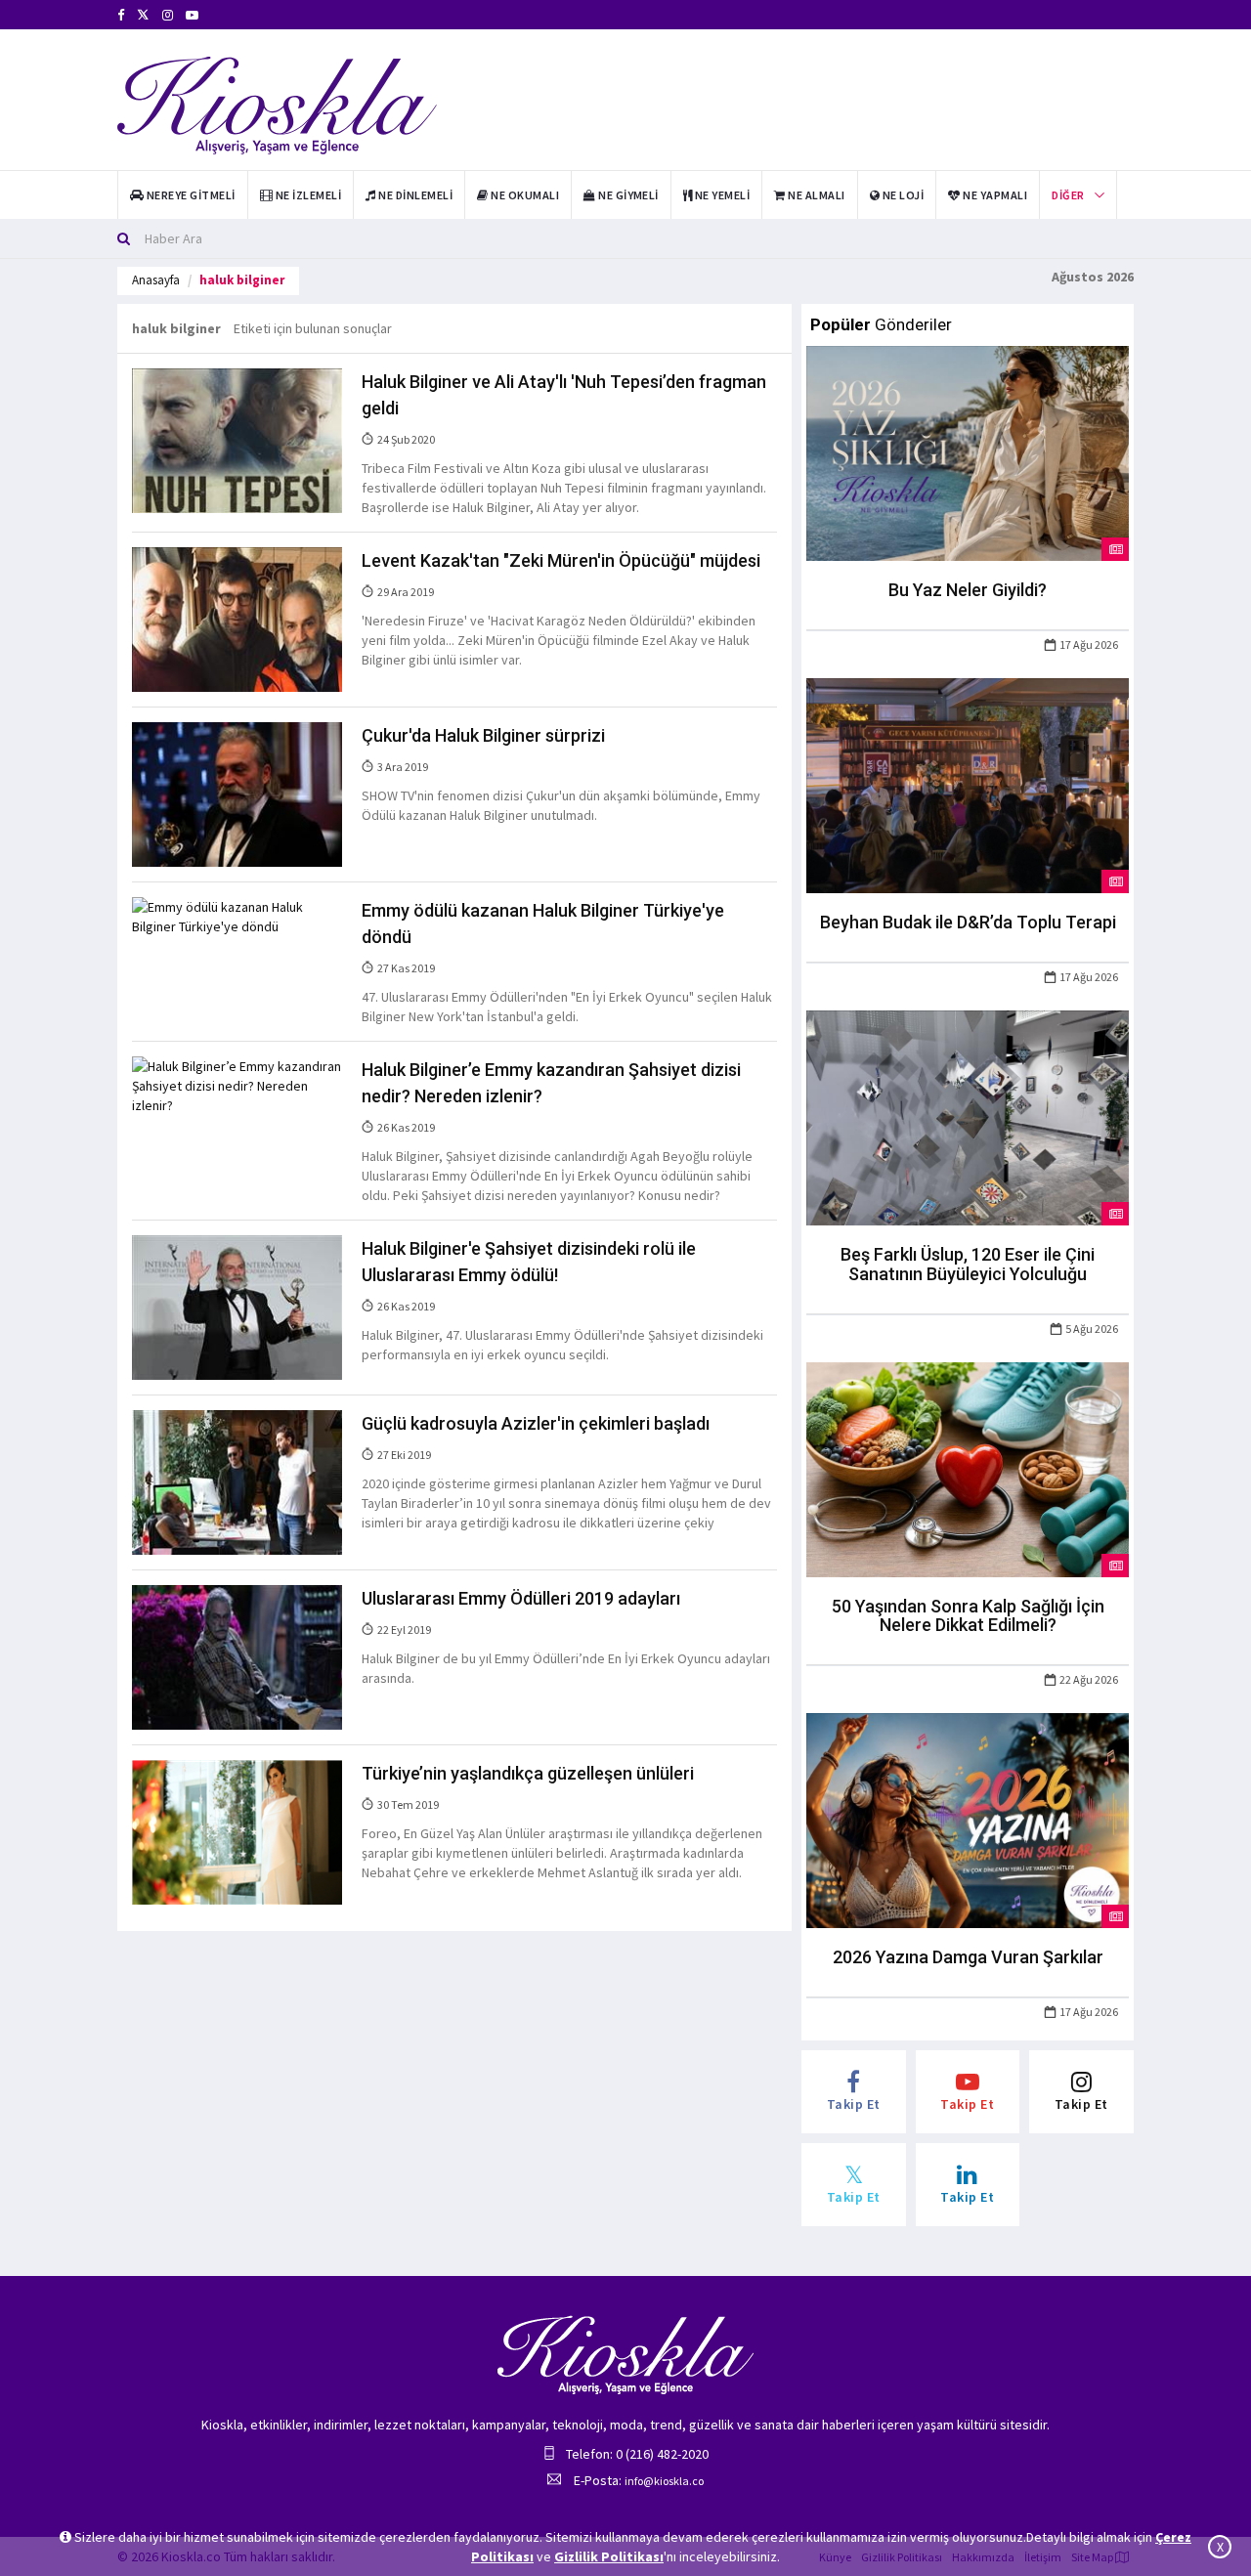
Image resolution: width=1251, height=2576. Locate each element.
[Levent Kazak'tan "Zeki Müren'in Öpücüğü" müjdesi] (237, 619)
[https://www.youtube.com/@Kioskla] (192, 15)
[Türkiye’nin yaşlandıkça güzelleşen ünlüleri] (237, 1830)
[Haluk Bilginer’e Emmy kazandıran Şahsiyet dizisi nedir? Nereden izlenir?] (237, 1085)
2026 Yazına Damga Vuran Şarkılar (968, 1957)
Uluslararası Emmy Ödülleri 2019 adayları (521, 1598)
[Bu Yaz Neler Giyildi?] (968, 452)
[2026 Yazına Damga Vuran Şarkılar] (968, 1820)
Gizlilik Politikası (609, 2556)
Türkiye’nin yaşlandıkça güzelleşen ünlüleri (528, 1773)
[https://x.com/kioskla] (143, 15)
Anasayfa (156, 280)
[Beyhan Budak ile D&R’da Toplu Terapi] (968, 785)
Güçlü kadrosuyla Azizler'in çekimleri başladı (536, 1423)
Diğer (1068, 195)
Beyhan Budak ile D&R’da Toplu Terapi (968, 922)
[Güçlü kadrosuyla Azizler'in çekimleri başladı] (237, 1481)
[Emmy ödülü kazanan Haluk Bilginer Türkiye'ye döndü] (237, 916)
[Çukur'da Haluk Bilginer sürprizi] (237, 794)
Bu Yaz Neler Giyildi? (968, 590)
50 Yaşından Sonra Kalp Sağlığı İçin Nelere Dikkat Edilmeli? (968, 1616)
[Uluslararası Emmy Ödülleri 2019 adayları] (237, 1656)
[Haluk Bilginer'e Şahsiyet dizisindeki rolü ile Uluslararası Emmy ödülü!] (237, 1307)
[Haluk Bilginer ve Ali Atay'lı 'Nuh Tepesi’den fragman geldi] (237, 440)
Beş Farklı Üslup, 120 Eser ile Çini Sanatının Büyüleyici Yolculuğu (968, 1264)
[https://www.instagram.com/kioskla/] (168, 15)
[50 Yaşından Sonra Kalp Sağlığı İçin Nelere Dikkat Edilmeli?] (968, 1468)
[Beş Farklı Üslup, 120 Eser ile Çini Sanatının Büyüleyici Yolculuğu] (968, 1116)
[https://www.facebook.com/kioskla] (121, 15)
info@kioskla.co (664, 2481)
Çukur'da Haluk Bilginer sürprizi (483, 735)
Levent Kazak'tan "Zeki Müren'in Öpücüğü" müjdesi (561, 560)
